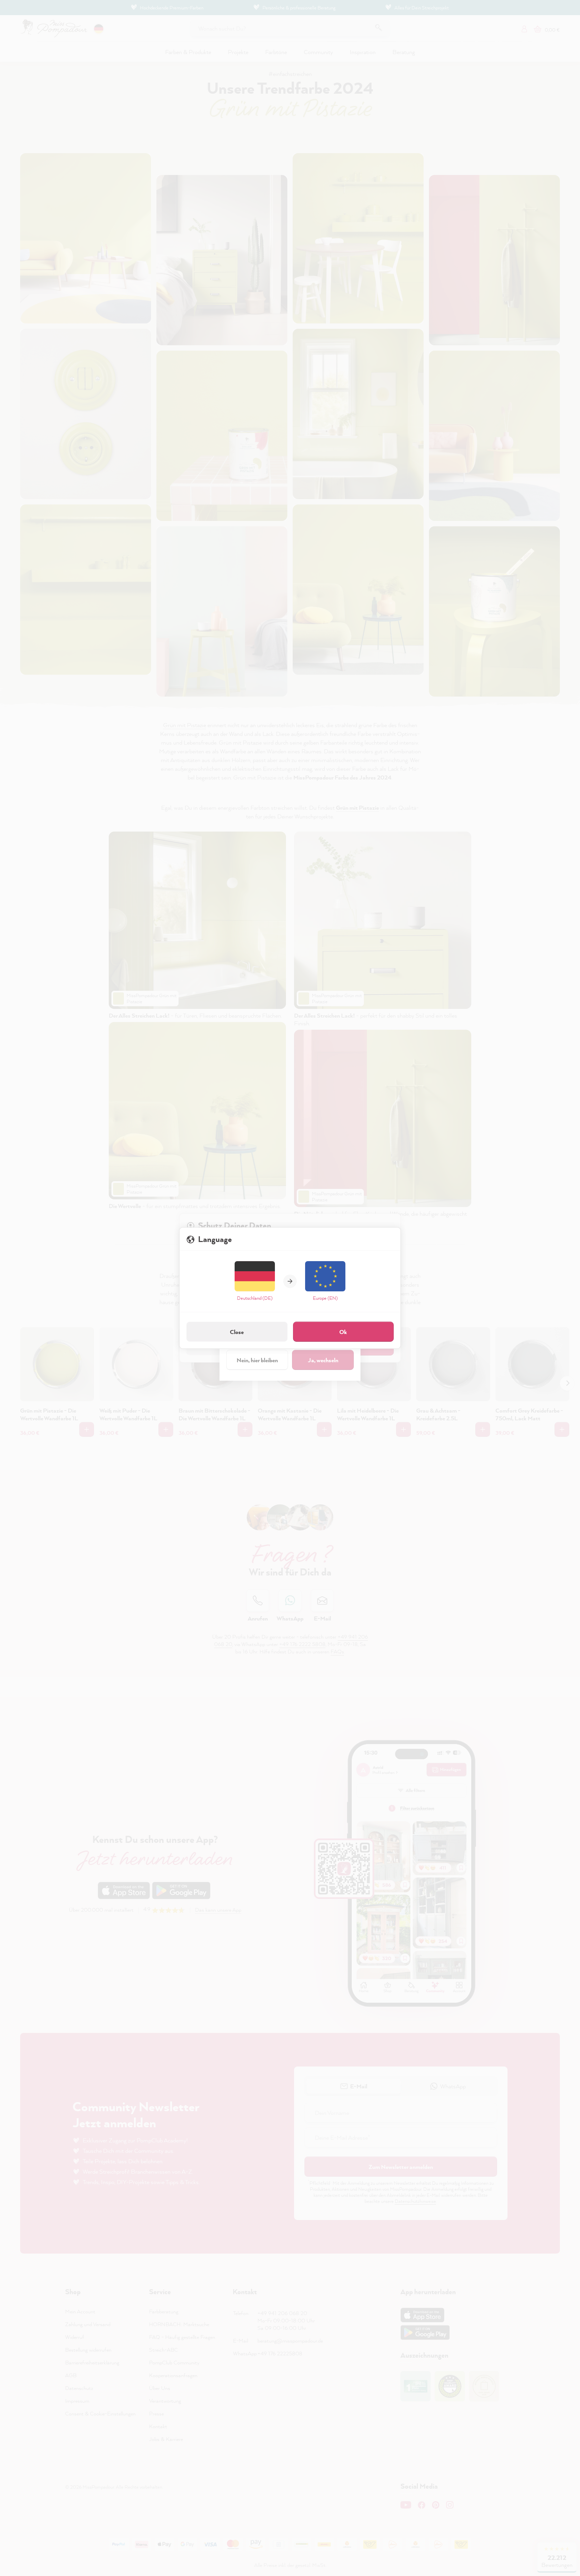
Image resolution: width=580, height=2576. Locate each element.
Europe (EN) (325, 1298)
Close (237, 1332)
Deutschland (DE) (255, 1298)
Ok (343, 1332)
